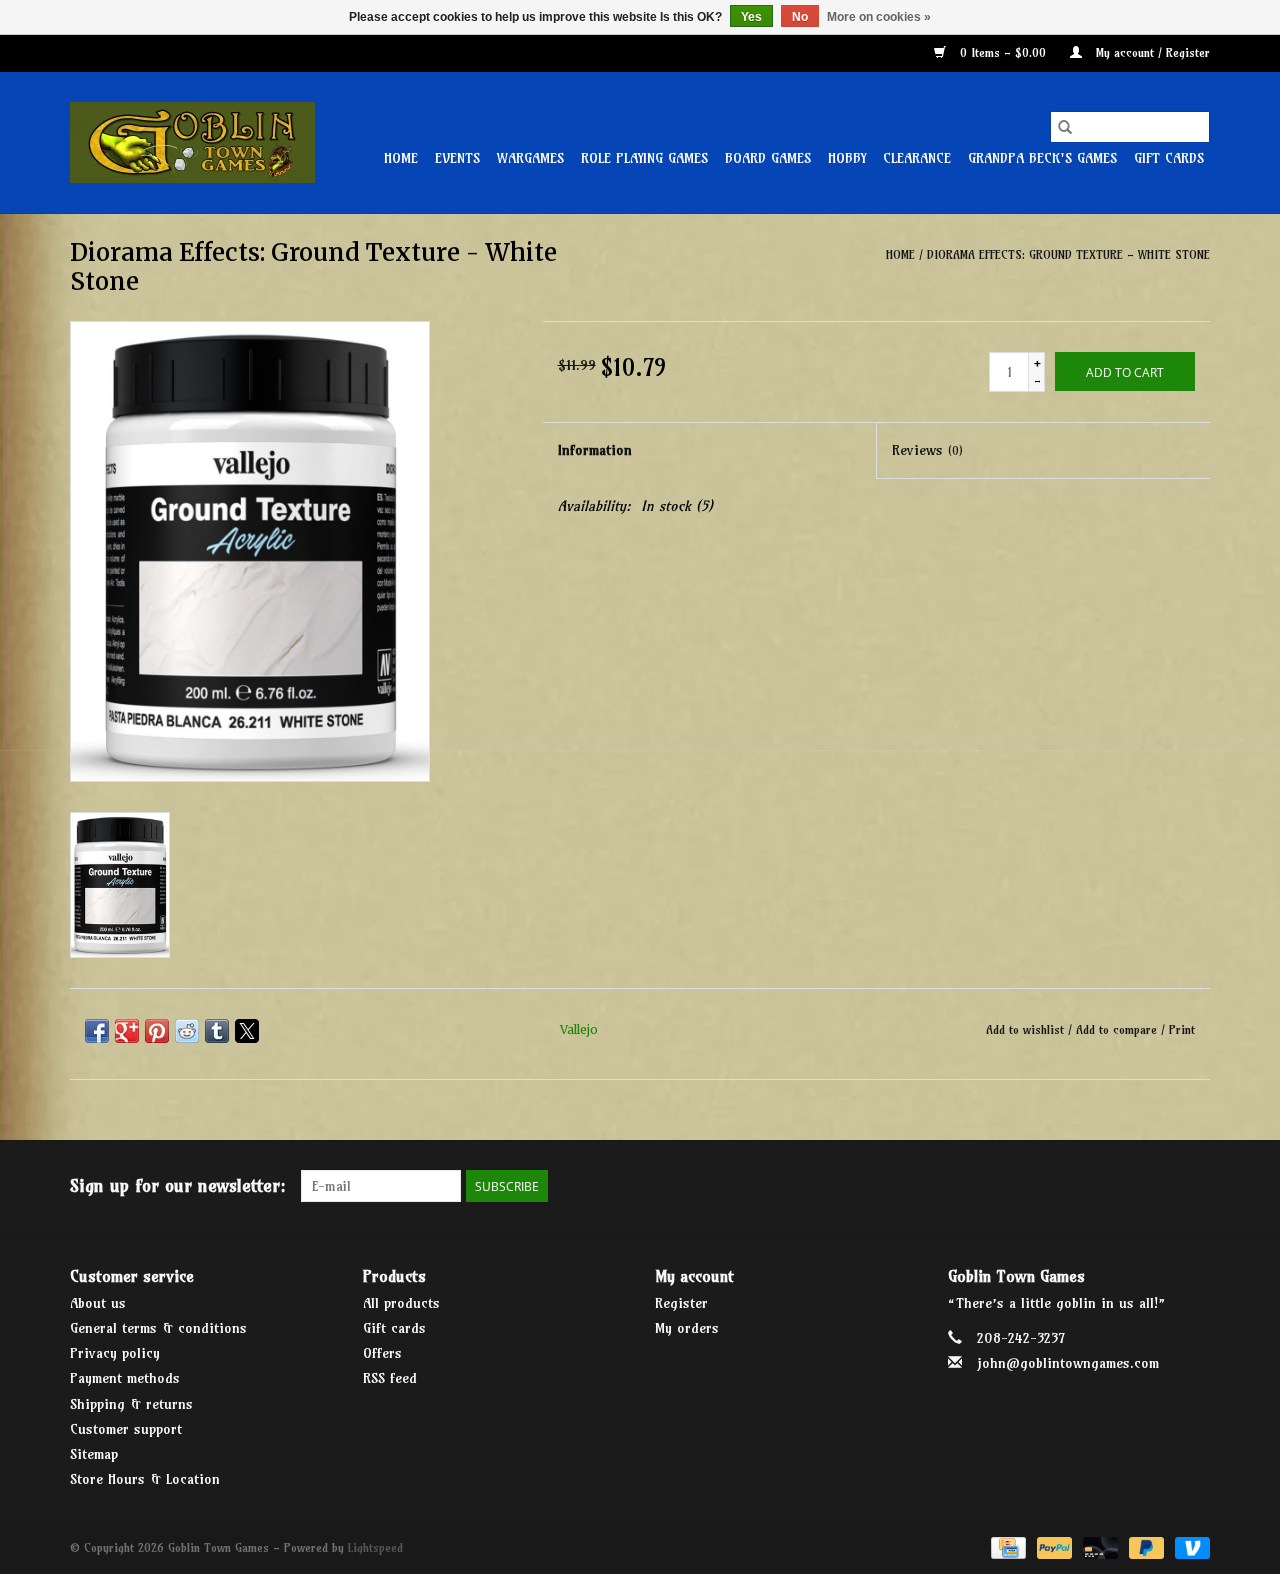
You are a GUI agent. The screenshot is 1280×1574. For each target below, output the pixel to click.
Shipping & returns (131, 1404)
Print (1182, 1029)
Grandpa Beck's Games (1042, 158)
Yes (751, 17)
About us (98, 1303)
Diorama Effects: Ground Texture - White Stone (1068, 254)
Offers (382, 1353)
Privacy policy (115, 1353)
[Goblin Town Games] (192, 142)
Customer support (126, 1429)
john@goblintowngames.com (1068, 1363)
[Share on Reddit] (187, 1031)
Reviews (927, 450)
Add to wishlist (1027, 1029)
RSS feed (390, 1378)
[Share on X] (247, 1031)
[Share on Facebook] (97, 1031)
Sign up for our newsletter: (178, 1185)
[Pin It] (157, 1031)
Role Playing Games (644, 158)
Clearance (917, 158)
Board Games (768, 158)
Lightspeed (375, 1547)
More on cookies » (879, 17)
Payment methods (125, 1378)
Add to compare (1118, 1029)
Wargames (530, 158)
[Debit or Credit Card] (1099, 1546)
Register (681, 1303)
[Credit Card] (1006, 1546)
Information (595, 450)
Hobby (847, 158)
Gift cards (1169, 158)
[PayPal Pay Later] (1145, 1546)
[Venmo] (1189, 1546)
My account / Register (1151, 52)
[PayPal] (1053, 1546)
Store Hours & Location (145, 1479)
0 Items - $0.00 (1003, 52)
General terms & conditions (158, 1328)
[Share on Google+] (127, 1031)
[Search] (1065, 127)
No (800, 17)
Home (401, 158)
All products (401, 1303)
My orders (687, 1328)
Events (457, 158)
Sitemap (94, 1454)
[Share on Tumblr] (217, 1031)
